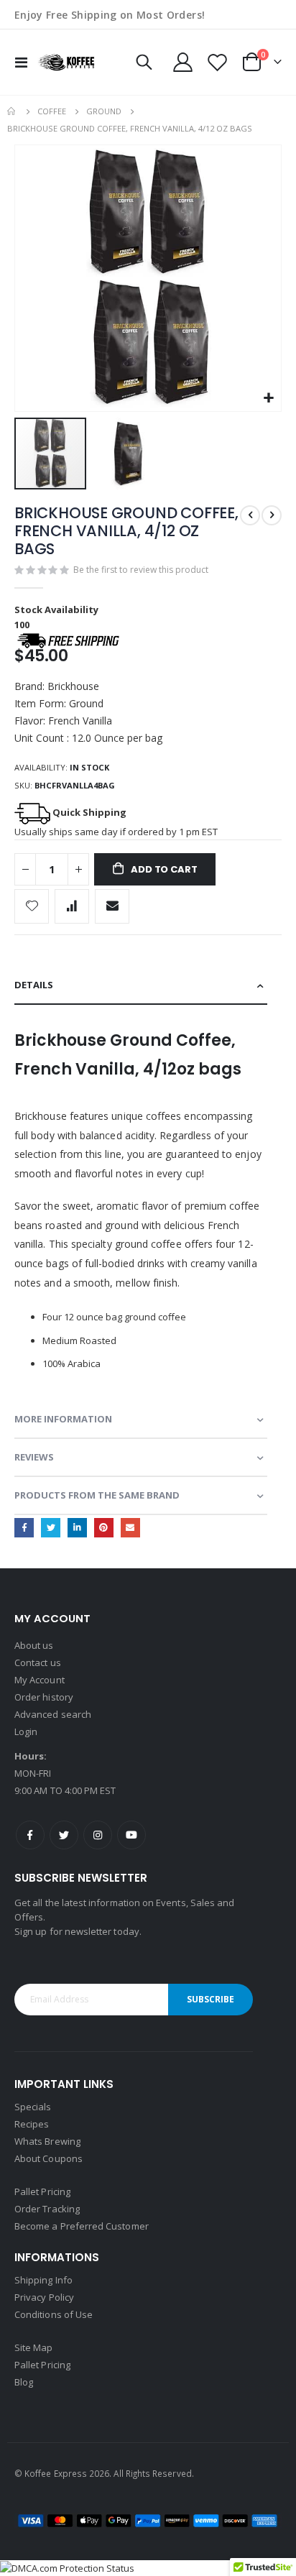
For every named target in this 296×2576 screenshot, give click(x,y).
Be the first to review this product (141, 570)
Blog (24, 2382)
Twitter (51, 1528)
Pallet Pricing (42, 2191)
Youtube (131, 1835)
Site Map (34, 2347)
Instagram (98, 1835)
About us (34, 1645)
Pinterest (104, 1528)
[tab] (141, 986)
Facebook (24, 1528)
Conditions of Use (54, 2314)
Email (130, 1528)
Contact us (38, 1662)
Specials (33, 2107)
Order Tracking (47, 2209)
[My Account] (183, 62)
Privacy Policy (44, 2297)
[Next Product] (272, 515)
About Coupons (48, 2158)
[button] (268, 399)
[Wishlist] (217, 62)
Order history (44, 1697)
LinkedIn (77, 1528)
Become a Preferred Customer (82, 2226)
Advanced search (53, 1714)
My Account (40, 1680)
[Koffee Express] (66, 62)
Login (26, 1731)
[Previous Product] (250, 515)
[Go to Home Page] (12, 111)
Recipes (32, 2124)
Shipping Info (43, 2280)
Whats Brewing (47, 2141)
